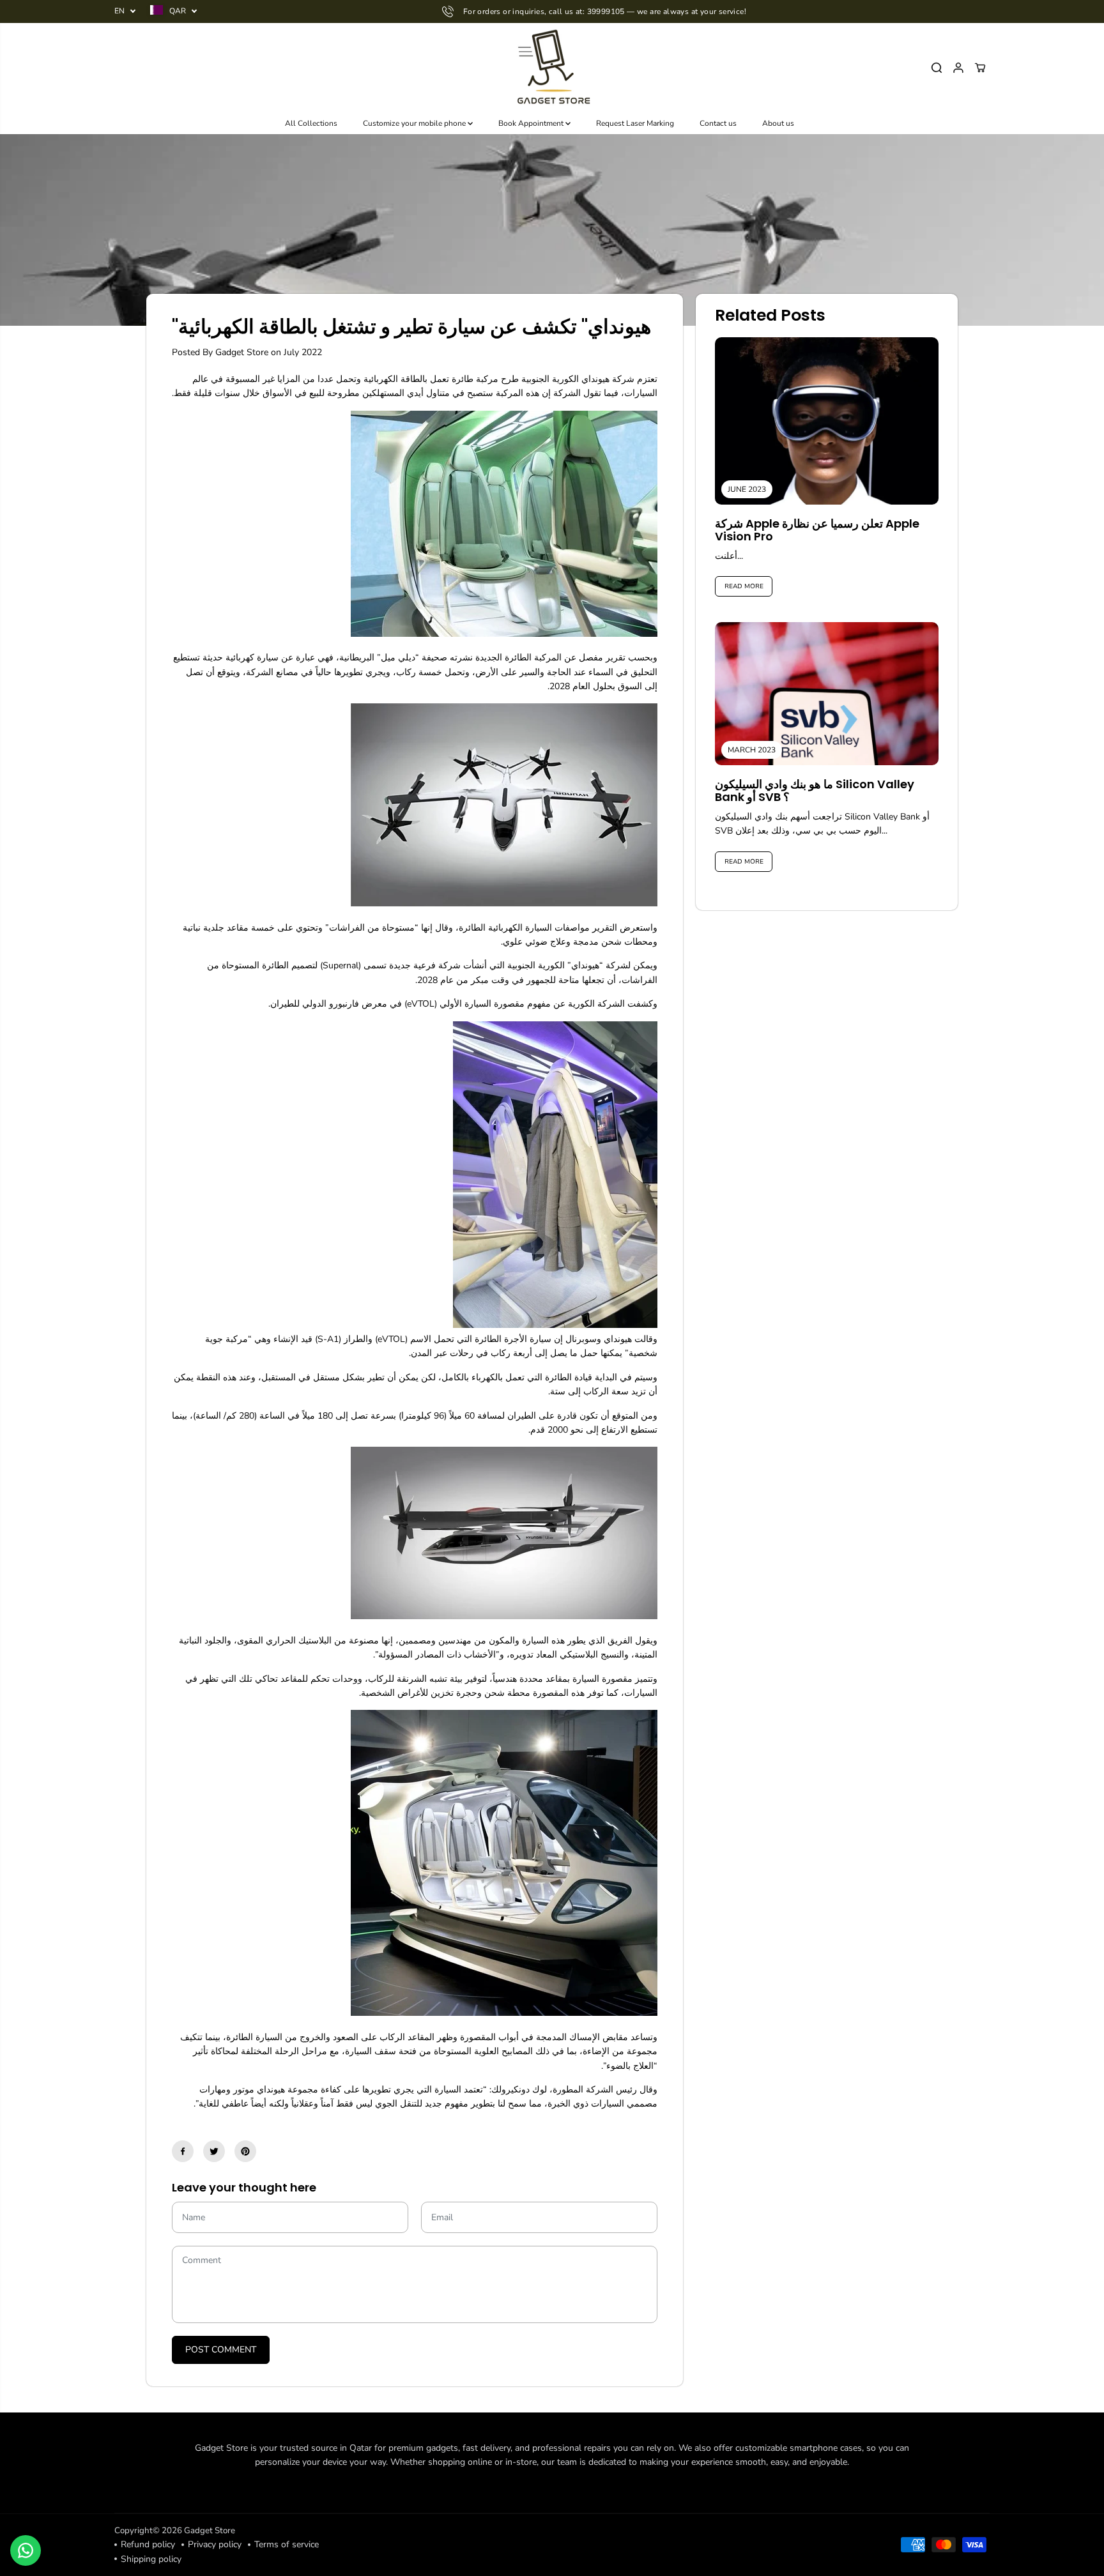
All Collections (311, 123)
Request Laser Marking (635, 123)
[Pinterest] (245, 2151)
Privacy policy (215, 2544)
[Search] (937, 68)
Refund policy (148, 2544)
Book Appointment (532, 123)
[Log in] (958, 68)
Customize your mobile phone (415, 123)
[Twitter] (214, 2151)
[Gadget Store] (552, 68)
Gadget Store (210, 2531)
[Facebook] (183, 2151)
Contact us (718, 123)
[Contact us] (26, 2550)
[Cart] (980, 68)
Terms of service (287, 2544)
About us (778, 123)
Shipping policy (151, 2559)
